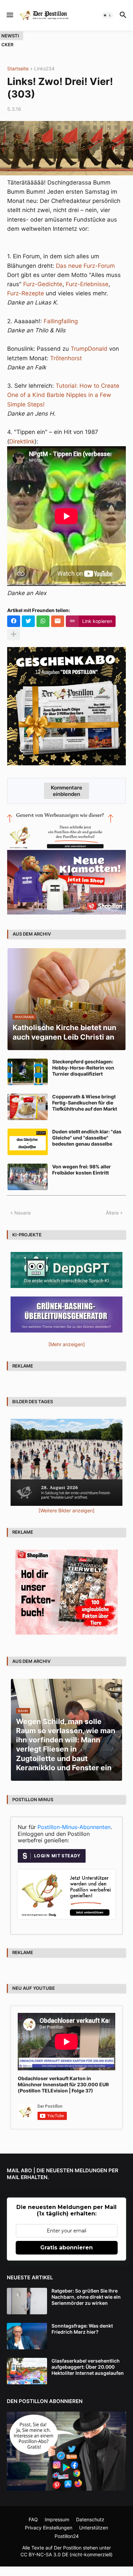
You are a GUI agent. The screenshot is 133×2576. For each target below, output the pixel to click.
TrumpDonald (89, 349)
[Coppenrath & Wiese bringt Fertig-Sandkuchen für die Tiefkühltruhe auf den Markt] (28, 1107)
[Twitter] (28, 621)
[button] (9, 15)
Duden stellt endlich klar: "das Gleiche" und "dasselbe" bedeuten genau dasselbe (87, 1138)
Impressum (57, 2519)
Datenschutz (90, 2519)
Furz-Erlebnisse (87, 284)
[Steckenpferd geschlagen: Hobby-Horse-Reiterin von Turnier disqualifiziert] (28, 1072)
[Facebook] (14, 621)
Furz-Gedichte (43, 284)
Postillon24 (67, 2536)
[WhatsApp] (43, 621)
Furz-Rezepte (26, 293)
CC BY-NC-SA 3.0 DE (44, 2554)
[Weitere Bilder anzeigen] (66, 1510)
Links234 (44, 69)
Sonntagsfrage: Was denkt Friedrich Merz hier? (82, 2329)
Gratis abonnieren (66, 2248)
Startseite (18, 69)
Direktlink (22, 441)
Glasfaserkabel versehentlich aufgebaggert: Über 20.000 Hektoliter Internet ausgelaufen (88, 2367)
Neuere (23, 1213)
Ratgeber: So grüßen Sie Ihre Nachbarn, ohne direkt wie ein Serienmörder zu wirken (86, 2297)
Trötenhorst (66, 358)
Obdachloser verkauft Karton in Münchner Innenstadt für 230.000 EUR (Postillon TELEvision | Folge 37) (63, 2084)
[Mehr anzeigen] (14, 634)
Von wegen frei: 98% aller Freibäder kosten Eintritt (82, 1170)
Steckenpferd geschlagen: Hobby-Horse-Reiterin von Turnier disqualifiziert (83, 1068)
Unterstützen (94, 2528)
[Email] (58, 621)
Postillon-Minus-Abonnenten (74, 1827)
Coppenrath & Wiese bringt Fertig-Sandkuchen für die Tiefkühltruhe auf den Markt (85, 1103)
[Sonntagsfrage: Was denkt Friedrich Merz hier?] (27, 2336)
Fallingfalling (61, 321)
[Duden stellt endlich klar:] (28, 1142)
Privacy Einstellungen (49, 2528)
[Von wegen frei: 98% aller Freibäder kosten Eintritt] (28, 1177)
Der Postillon (68, 2548)
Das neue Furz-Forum (85, 266)
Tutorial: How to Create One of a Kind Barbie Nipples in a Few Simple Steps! (63, 395)
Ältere (112, 1213)
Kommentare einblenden (66, 791)
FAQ (33, 2519)
